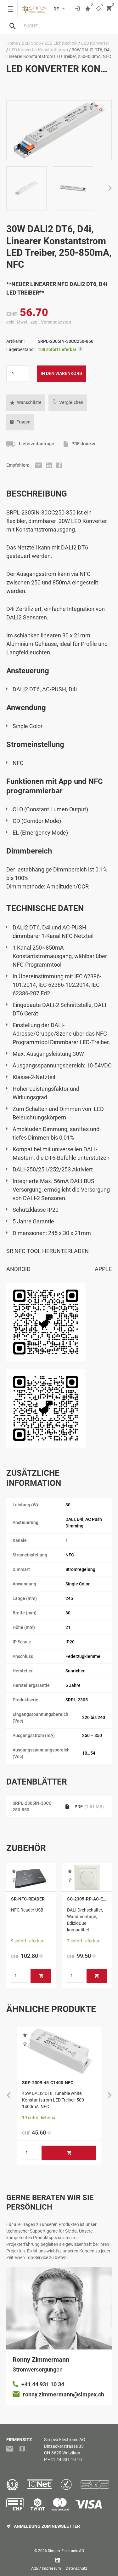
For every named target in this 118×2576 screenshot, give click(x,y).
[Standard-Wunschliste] (88, 9)
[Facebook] (59, 465)
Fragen (23, 422)
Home (12, 43)
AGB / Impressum (46, 2568)
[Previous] (8, 2096)
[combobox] (65, 26)
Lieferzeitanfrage (36, 444)
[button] (26, 403)
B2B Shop (31, 43)
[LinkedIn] (50, 465)
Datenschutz (76, 2568)
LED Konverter (95, 43)
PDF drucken (84, 444)
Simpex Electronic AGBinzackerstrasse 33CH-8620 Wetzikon (65, 2446)
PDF (89, 1807)
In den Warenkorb (61, 373)
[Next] (110, 189)
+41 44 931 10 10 (65, 2459)
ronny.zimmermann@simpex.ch (64, 2394)
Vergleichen (71, 402)
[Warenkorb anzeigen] (109, 9)
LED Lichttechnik (61, 43)
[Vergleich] (98, 9)
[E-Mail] (39, 465)
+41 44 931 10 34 (43, 2384)
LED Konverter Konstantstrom (39, 50)
